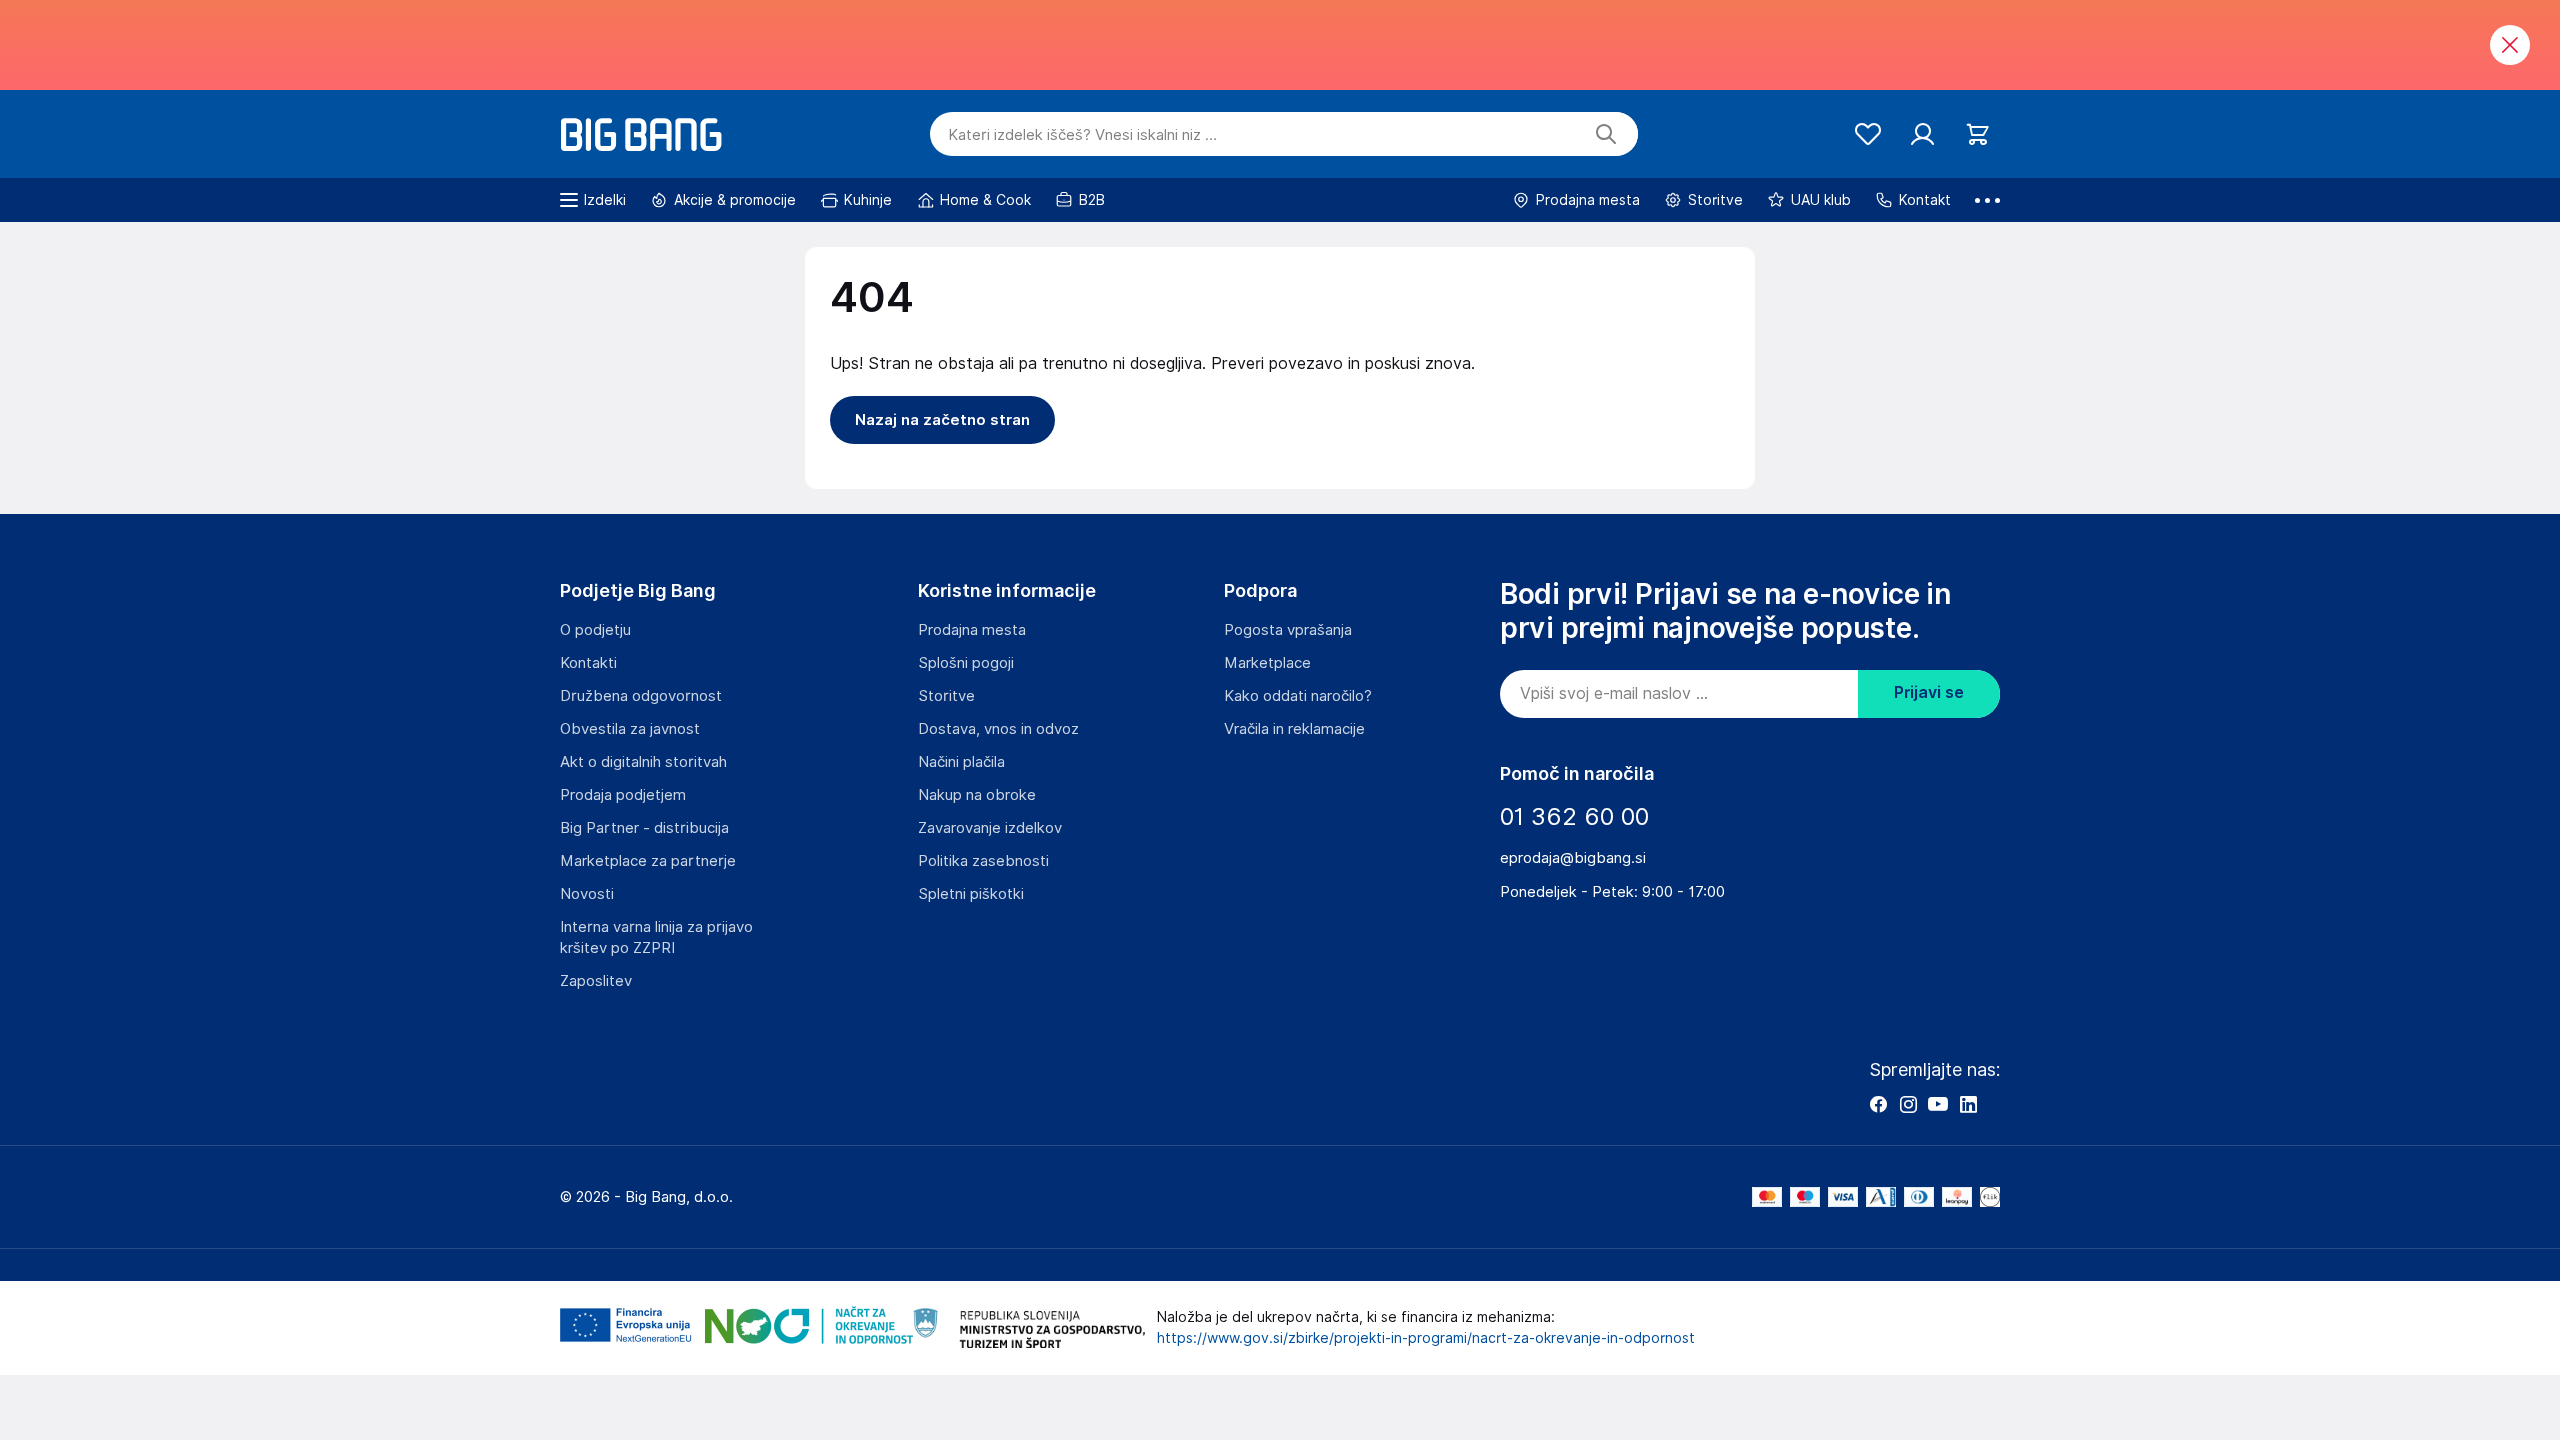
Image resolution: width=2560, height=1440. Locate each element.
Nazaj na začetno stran (942, 420)
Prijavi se (1929, 692)
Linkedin (1968, 1104)
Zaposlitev (596, 981)
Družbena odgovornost (641, 696)
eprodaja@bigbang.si (1573, 858)
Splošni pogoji (966, 663)
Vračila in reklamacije (1294, 729)
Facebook (1878, 1104)
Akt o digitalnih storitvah (643, 762)
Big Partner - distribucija (644, 828)
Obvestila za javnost (630, 729)
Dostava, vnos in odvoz (998, 729)
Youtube (1938, 1104)
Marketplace (1267, 663)
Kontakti (588, 663)
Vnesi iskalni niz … (1082, 135)
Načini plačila (961, 762)
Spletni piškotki (971, 894)
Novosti (587, 894)
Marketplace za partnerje (648, 861)
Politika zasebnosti (983, 861)
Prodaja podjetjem (623, 795)
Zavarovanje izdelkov (990, 828)
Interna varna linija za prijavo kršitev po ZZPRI (656, 937)
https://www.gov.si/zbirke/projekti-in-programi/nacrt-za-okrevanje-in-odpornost (1426, 1338)
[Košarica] (1977, 134)
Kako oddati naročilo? (1298, 696)
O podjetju (595, 630)
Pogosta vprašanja (1288, 630)
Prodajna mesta (972, 630)
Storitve (946, 696)
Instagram (1908, 1104)
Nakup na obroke (977, 795)
